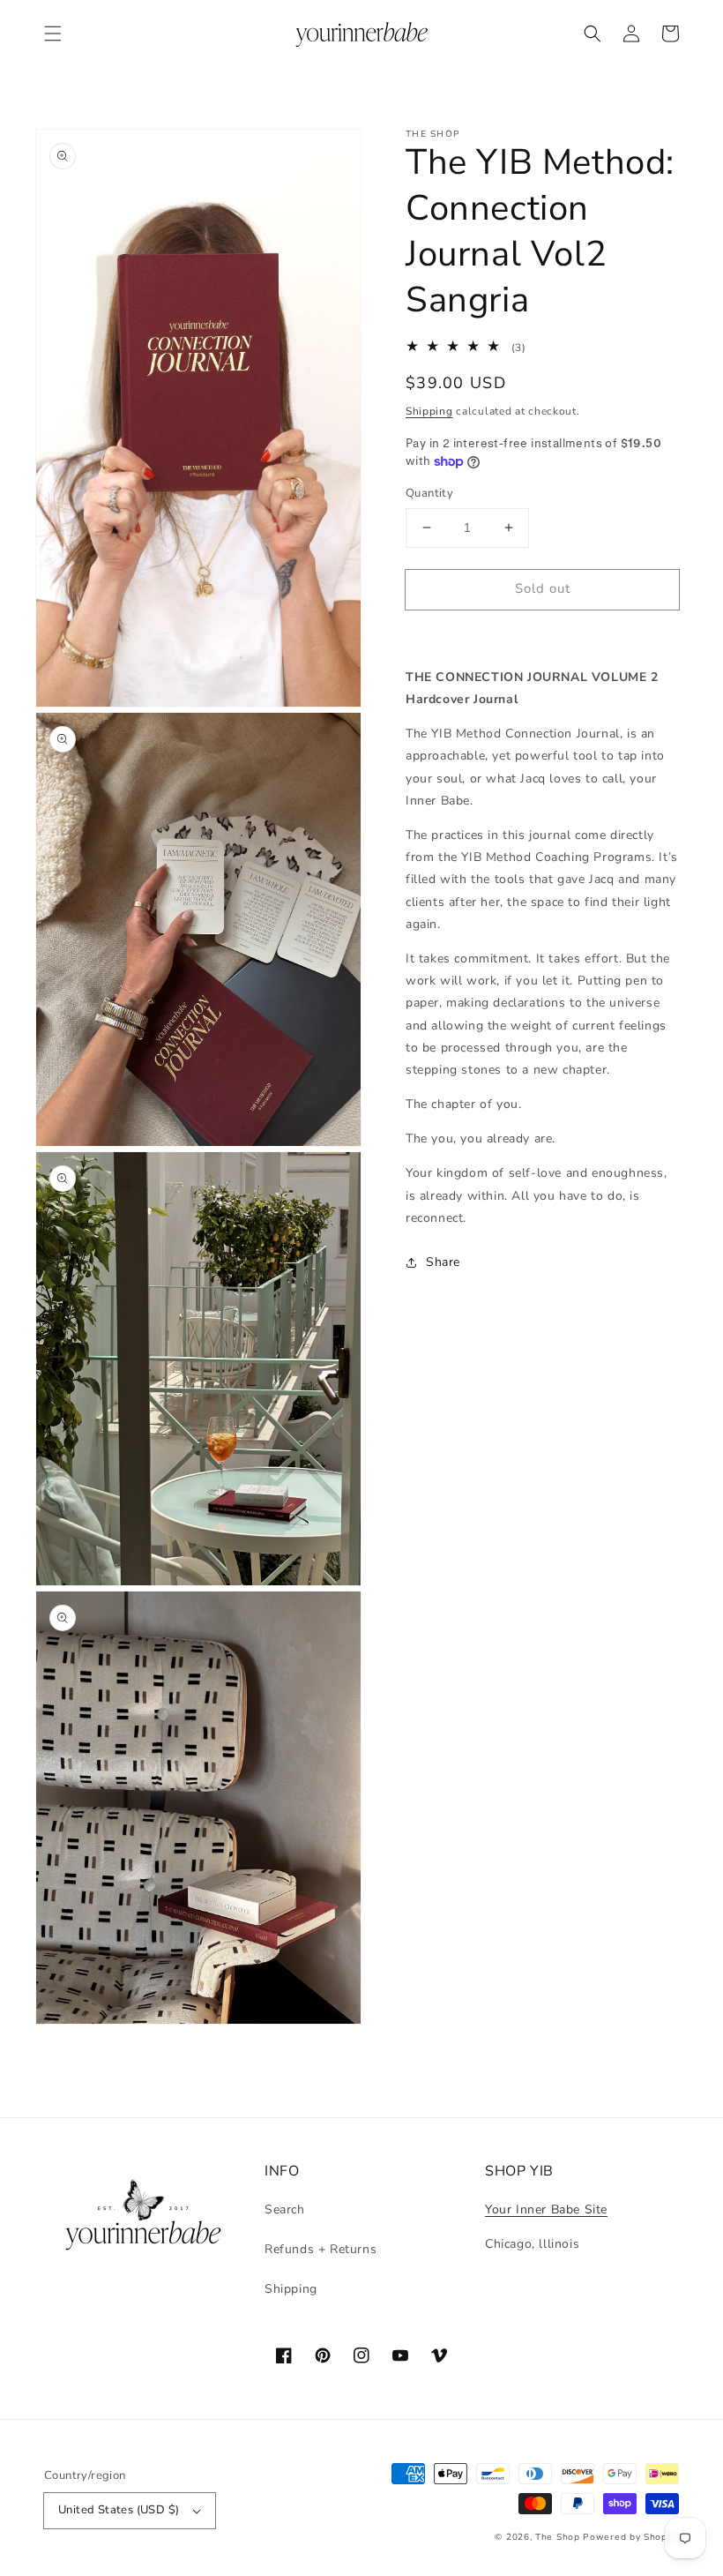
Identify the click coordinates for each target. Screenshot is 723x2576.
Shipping (429, 411)
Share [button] (443, 1262)
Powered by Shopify (631, 2537)
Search (285, 2209)
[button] (53, 34)
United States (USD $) (119, 2510)
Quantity (429, 493)
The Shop (558, 2537)
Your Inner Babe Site (546, 2209)
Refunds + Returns (321, 2249)
